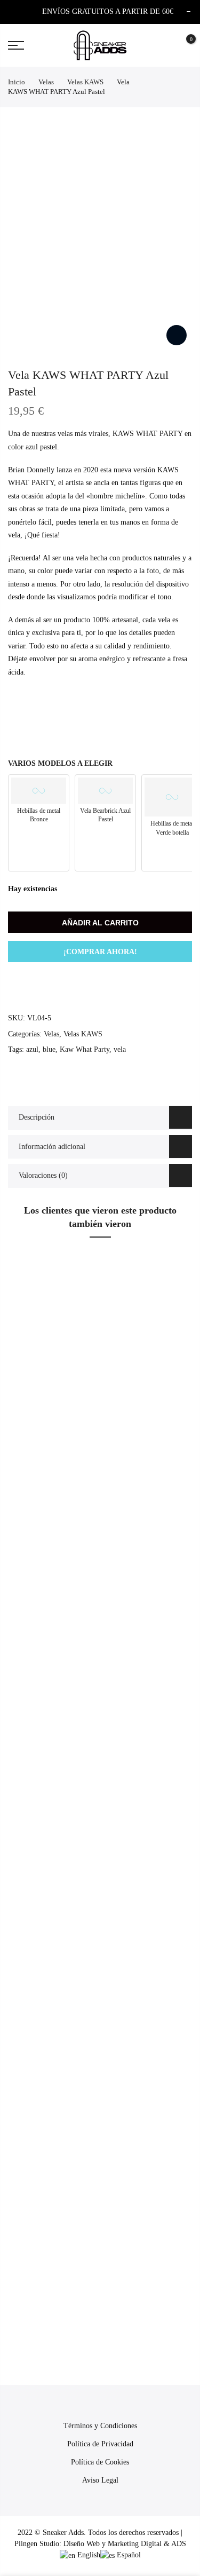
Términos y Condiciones (100, 2426)
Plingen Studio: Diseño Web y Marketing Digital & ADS (100, 2544)
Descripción (37, 1117)
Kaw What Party (85, 1049)
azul (32, 1049)
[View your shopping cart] (183, 46)
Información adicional (52, 1147)
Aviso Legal (100, 2480)
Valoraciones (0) (43, 1175)
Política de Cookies (100, 2462)
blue (49, 1049)
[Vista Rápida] (179, 1459)
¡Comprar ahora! (100, 952)
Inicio (17, 82)
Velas (46, 82)
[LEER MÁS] (179, 1478)
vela (120, 1049)
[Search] (164, 45)
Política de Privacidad (100, 2444)
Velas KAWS (85, 82)
